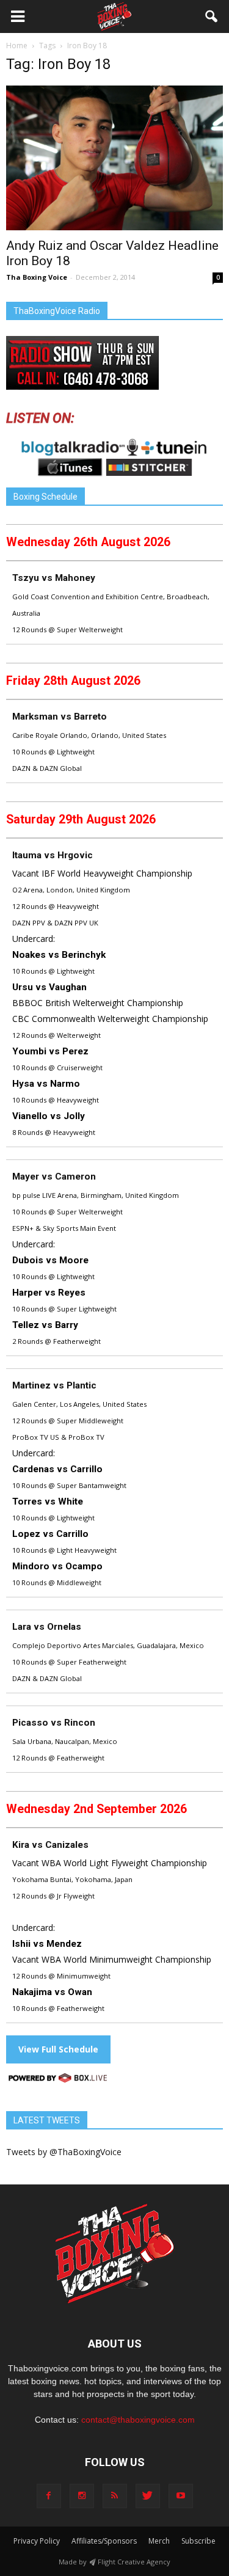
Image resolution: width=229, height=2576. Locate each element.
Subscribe (198, 2541)
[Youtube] (181, 2496)
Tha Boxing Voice (37, 277)
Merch (159, 2541)
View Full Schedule (58, 2049)
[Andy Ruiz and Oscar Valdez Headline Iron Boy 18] (114, 158)
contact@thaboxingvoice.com (138, 2420)
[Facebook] (49, 2496)
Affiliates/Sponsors (104, 2541)
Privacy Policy (37, 2541)
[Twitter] (148, 2496)
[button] (212, 16)
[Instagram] (82, 2496)
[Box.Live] (58, 2080)
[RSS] (115, 2496)
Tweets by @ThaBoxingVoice (64, 2152)
